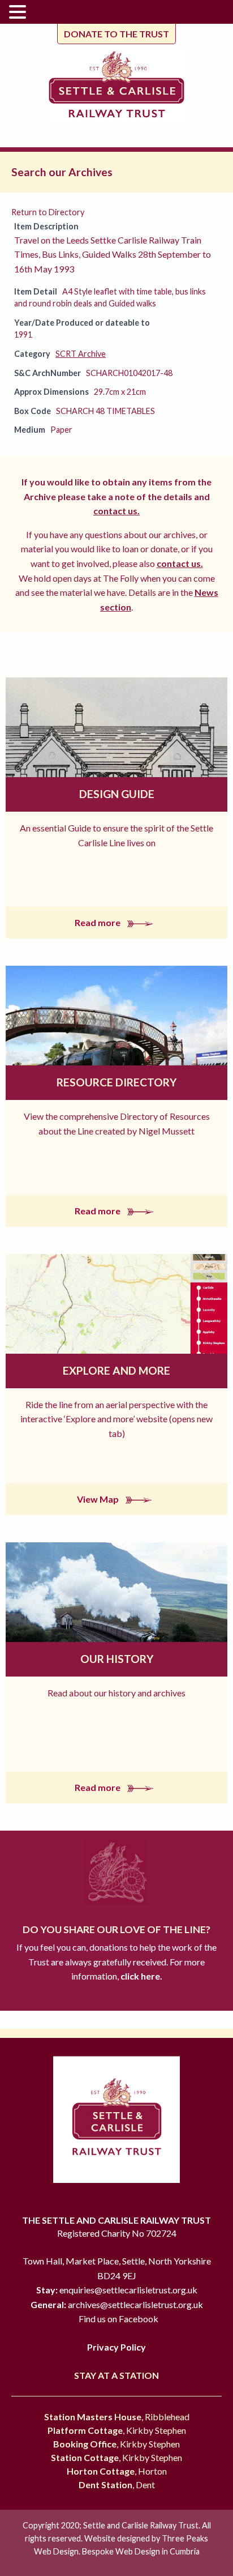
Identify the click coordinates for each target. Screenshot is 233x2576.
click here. (141, 1976)
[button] (19, 12)
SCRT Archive (81, 354)
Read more (98, 922)
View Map (99, 1499)
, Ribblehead (117, 2417)
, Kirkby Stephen (117, 2430)
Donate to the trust (116, 34)
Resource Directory (116, 1082)
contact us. (116, 511)
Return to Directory (48, 212)
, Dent (117, 2485)
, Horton (117, 2471)
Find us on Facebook (118, 2319)
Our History (117, 1659)
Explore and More (116, 1370)
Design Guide (117, 794)
